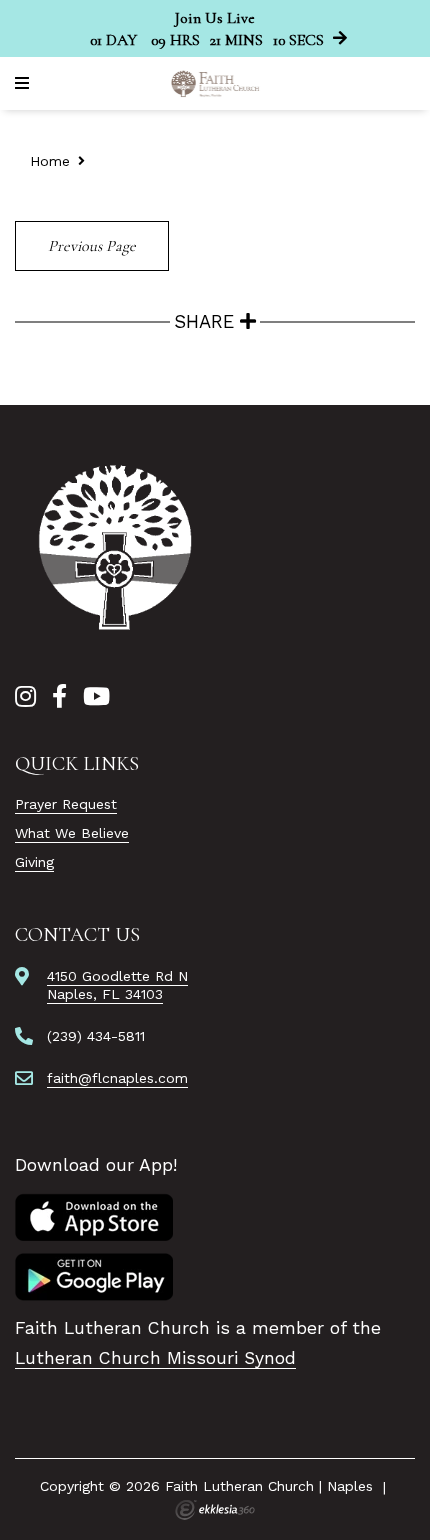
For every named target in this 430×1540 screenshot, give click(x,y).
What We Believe (72, 833)
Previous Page (92, 246)
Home (50, 161)
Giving (34, 862)
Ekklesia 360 (215, 1510)
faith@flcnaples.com (117, 1078)
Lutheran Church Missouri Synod (155, 1358)
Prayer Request (66, 804)
